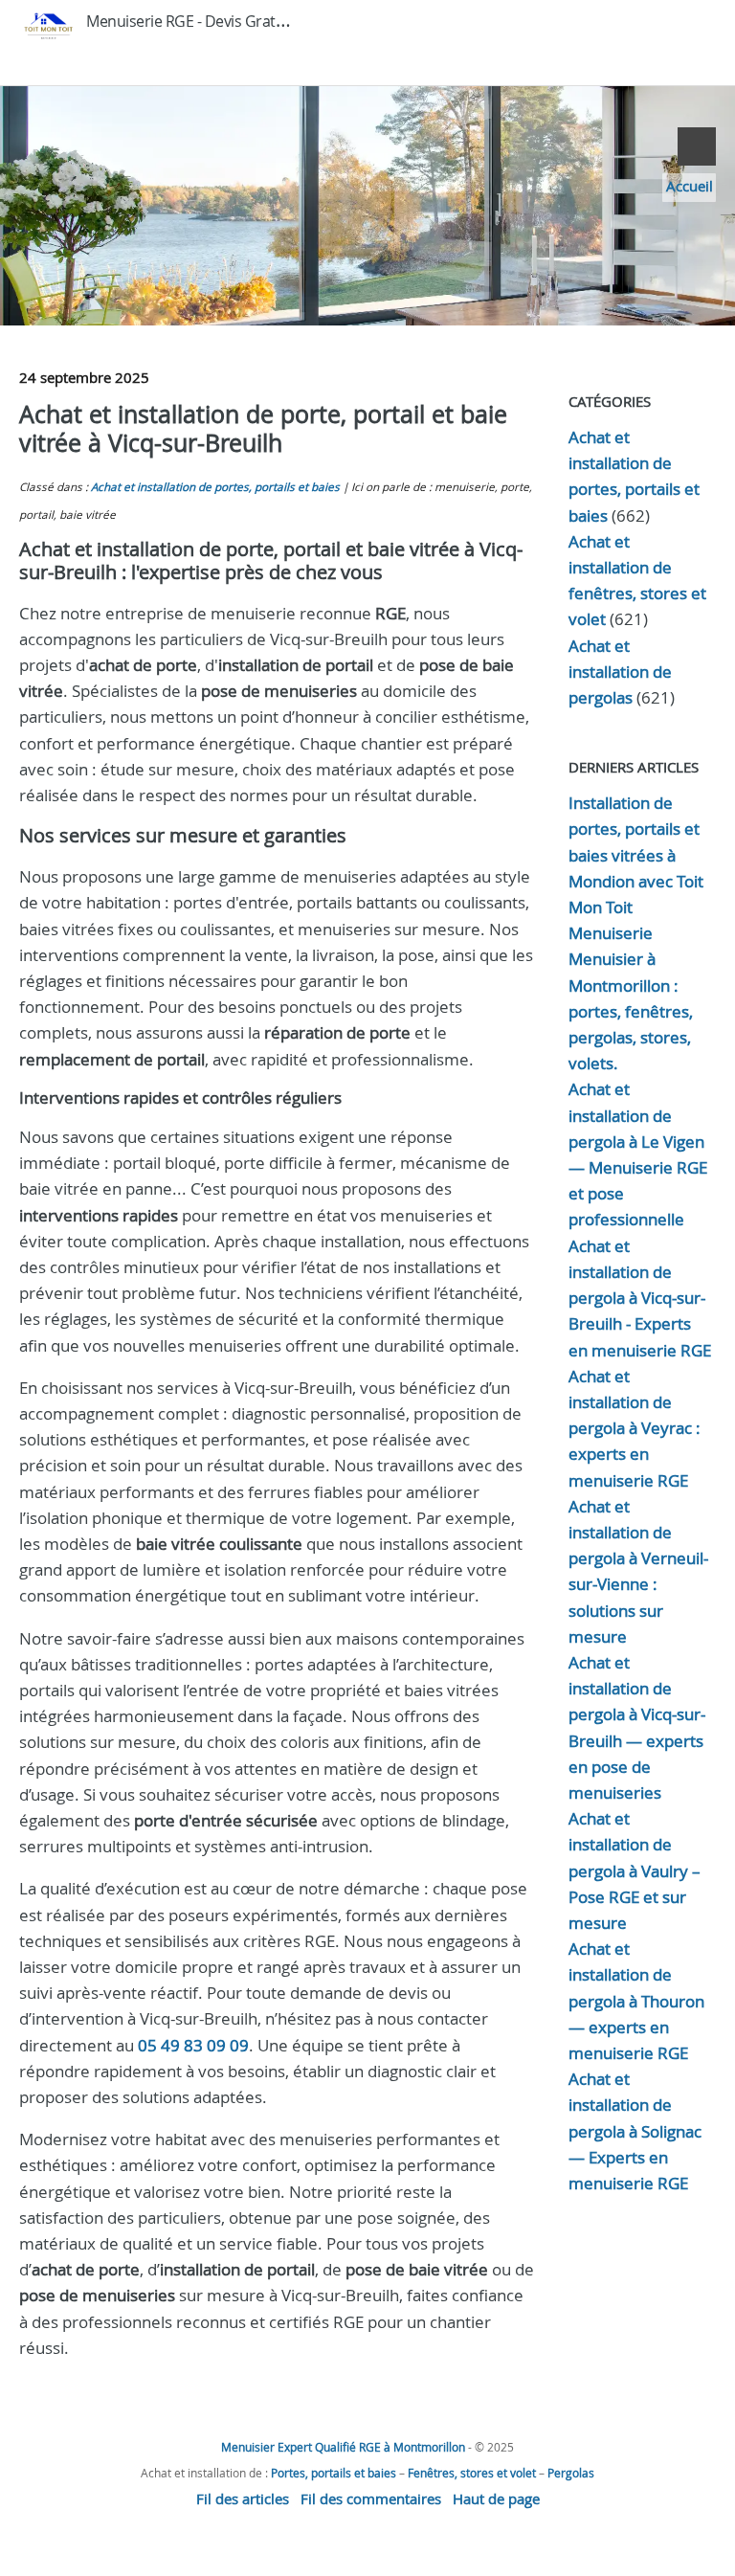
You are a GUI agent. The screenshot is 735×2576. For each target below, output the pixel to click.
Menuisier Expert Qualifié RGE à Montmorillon (343, 2447)
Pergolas (571, 2473)
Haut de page (496, 2498)
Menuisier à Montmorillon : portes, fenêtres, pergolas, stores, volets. (631, 1011)
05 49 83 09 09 (193, 2045)
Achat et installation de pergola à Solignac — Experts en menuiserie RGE (635, 2131)
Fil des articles (243, 2498)
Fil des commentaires (371, 2498)
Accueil (690, 186)
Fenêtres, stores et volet (472, 2473)
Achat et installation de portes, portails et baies (215, 487)
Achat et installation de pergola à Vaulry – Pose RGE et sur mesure (635, 1870)
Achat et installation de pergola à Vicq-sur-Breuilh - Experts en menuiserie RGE (640, 1298)
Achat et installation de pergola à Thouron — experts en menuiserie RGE (636, 2001)
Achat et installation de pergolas (620, 672)
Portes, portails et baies (334, 2473)
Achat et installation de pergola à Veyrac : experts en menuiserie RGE (635, 1428)
